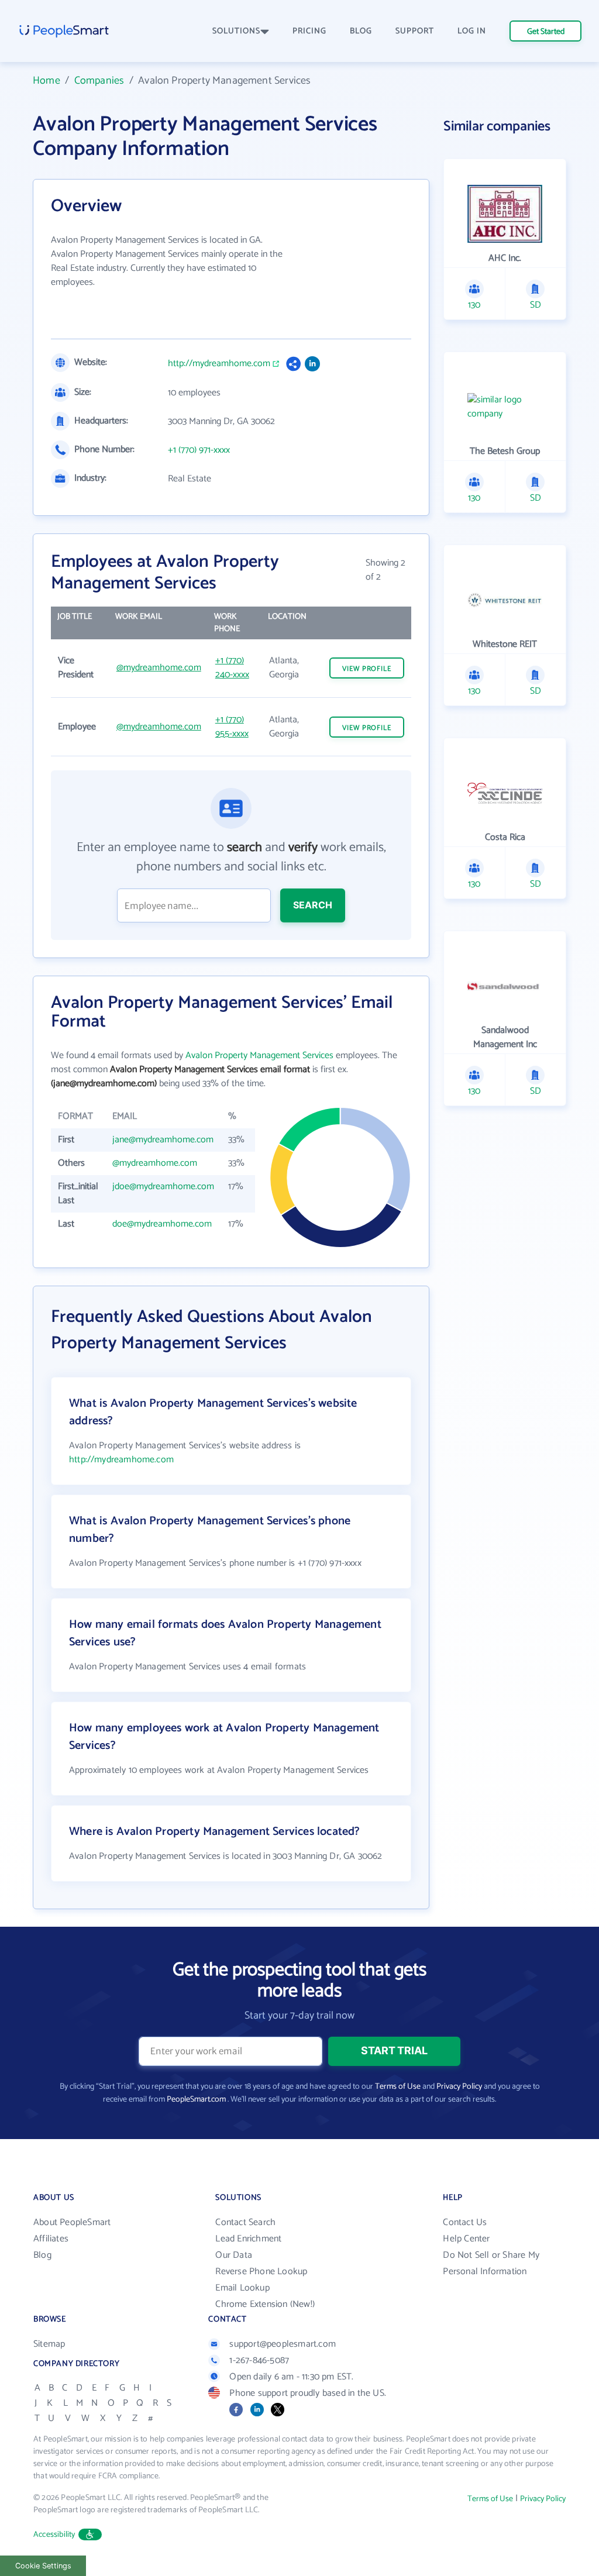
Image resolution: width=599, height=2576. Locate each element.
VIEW (367, 669)
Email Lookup (242, 2288)
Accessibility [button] (54, 2535)
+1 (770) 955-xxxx (232, 727)
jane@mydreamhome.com (163, 1140)
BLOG (361, 31)
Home (47, 81)
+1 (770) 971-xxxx (199, 450)
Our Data (234, 2255)
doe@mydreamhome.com (162, 1224)
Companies (99, 81)
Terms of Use (398, 2087)
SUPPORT (415, 31)
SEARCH (313, 905)
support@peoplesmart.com (283, 2344)
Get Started (546, 32)
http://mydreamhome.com (219, 364)
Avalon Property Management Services (259, 1055)
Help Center (466, 2239)
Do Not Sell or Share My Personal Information (491, 2263)
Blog (42, 2255)
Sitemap (49, 2344)
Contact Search (245, 2222)
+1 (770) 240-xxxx (232, 668)
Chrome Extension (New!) (265, 2304)
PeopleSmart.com (196, 2100)
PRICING (309, 31)
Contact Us (465, 2222)
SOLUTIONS (236, 31)
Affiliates (51, 2239)
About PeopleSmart (72, 2222)
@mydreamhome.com (159, 668)
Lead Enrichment (248, 2239)
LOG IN (472, 31)
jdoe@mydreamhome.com (163, 1187)
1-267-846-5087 (259, 2360)
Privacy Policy (459, 2087)
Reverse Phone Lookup (261, 2272)
